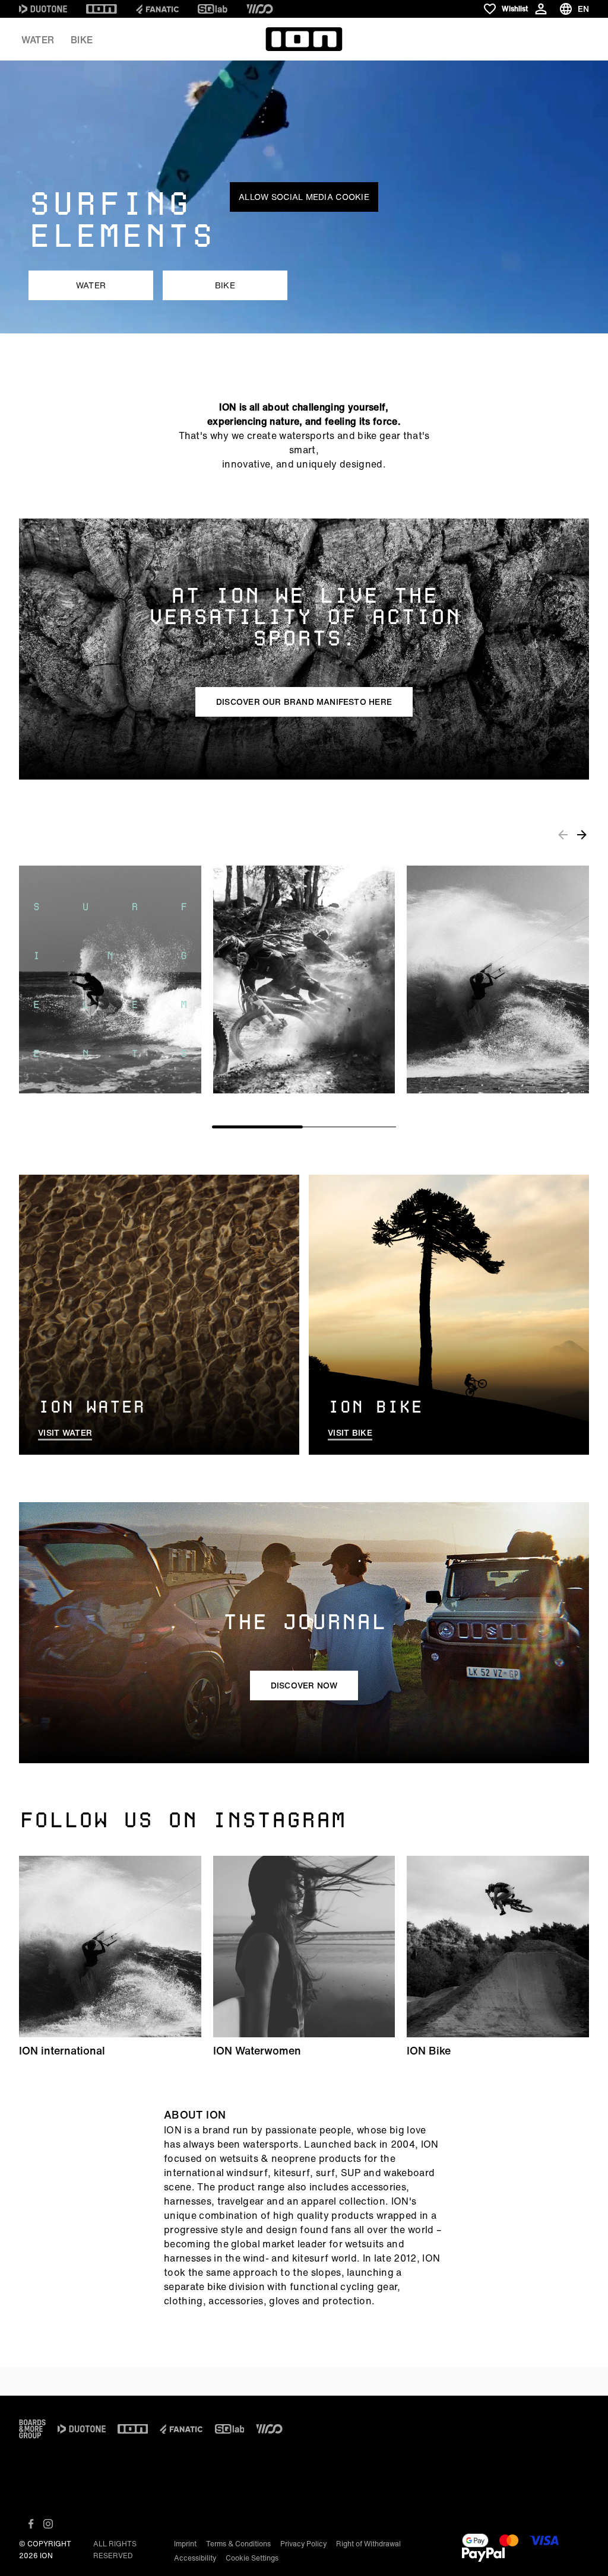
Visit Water (65, 1433)
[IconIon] (102, 9)
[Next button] (582, 835)
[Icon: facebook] (31, 2524)
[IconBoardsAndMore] (32, 2429)
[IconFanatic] (157, 9)
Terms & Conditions (238, 2544)
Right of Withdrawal (368, 2544)
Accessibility (195, 2558)
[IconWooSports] (260, 9)
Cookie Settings (252, 2558)
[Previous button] (563, 835)
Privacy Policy (303, 2544)
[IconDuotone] (43, 9)
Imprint (185, 2544)
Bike (82, 40)
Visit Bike (350, 1433)
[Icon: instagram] (48, 2524)
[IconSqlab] (213, 9)
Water (38, 40)
